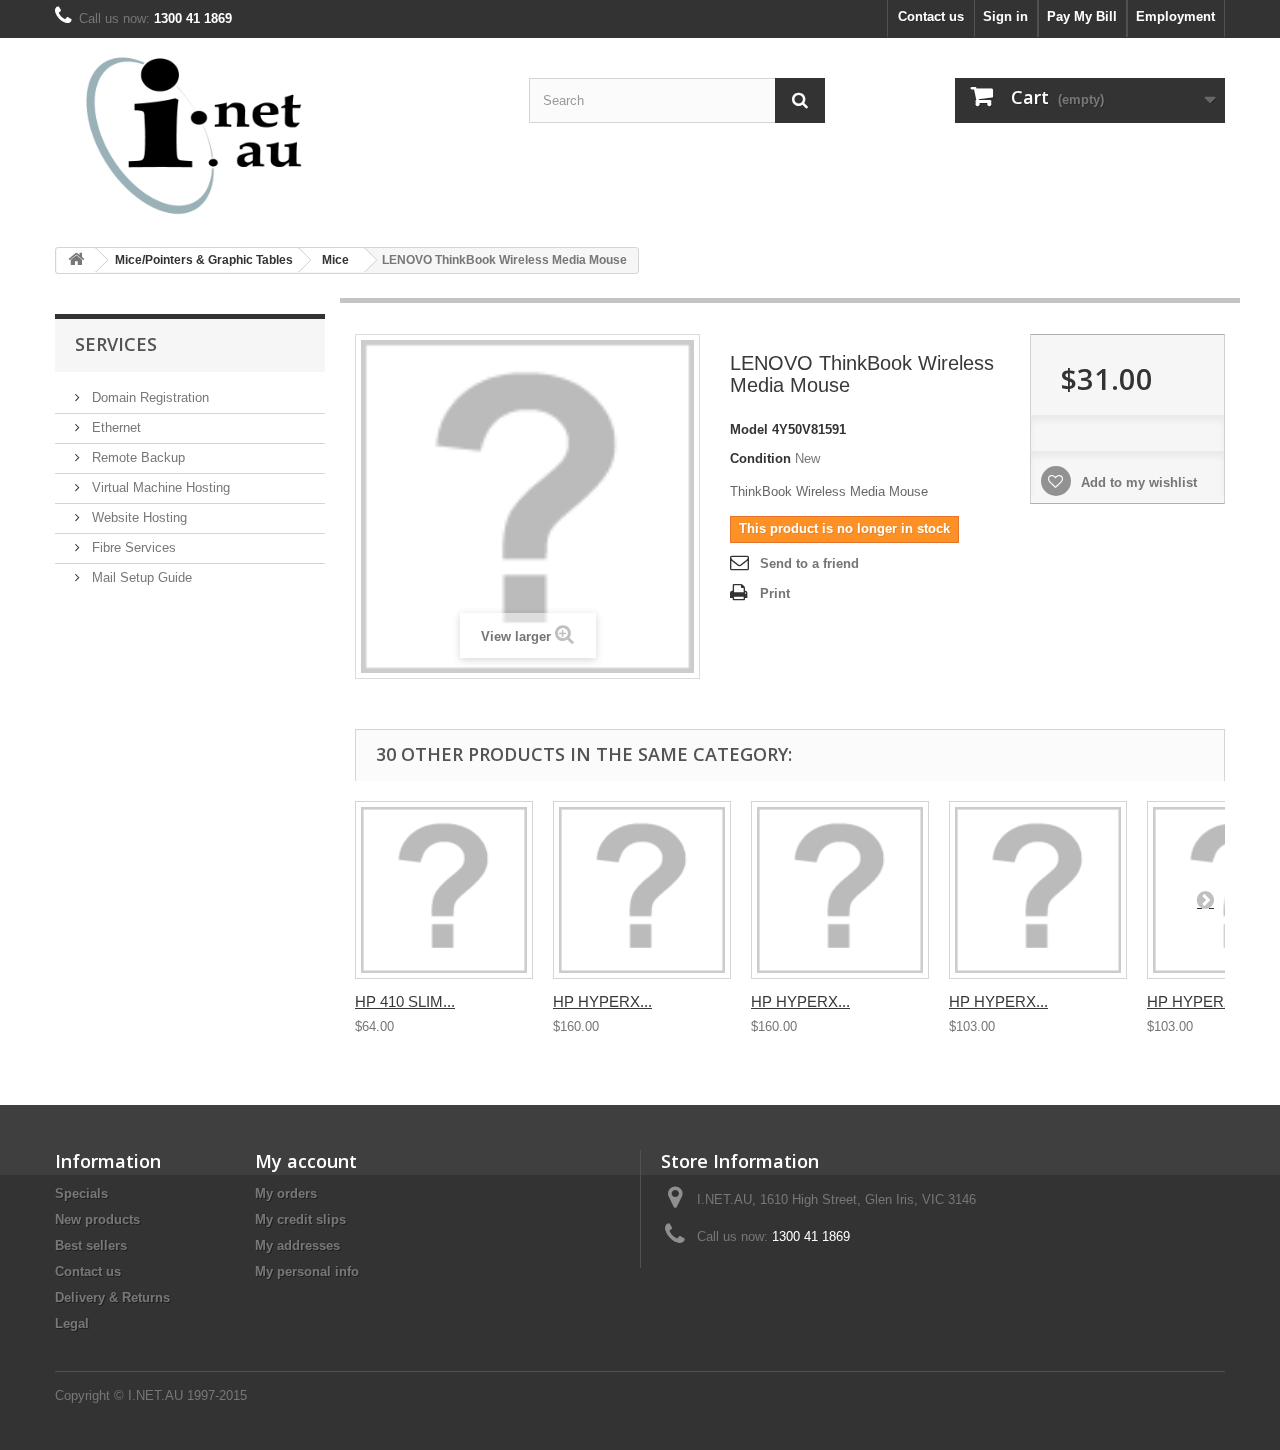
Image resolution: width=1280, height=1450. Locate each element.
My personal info (307, 1271)
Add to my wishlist (1137, 482)
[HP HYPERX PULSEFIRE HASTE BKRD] (1038, 890)
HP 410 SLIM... (405, 1001)
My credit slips (300, 1219)
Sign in (1005, 16)
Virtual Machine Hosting (159, 487)
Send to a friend (809, 563)
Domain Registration (148, 397)
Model (749, 429)
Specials (81, 1193)
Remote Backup (136, 457)
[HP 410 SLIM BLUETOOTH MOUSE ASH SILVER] (444, 890)
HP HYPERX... (602, 1001)
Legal (72, 1323)
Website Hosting (137, 517)
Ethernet (114, 427)
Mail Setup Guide (140, 577)
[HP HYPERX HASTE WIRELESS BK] (642, 890)
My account (306, 1161)
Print (775, 593)
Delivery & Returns (112, 1297)
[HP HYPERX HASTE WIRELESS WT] (840, 890)
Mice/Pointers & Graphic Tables (204, 260)
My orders (286, 1193)
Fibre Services (132, 547)
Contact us (931, 16)
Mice (335, 260)
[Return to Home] (76, 260)
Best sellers (91, 1245)
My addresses (297, 1245)
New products (97, 1219)
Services (116, 344)
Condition (760, 458)
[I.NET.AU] (240, 135)
